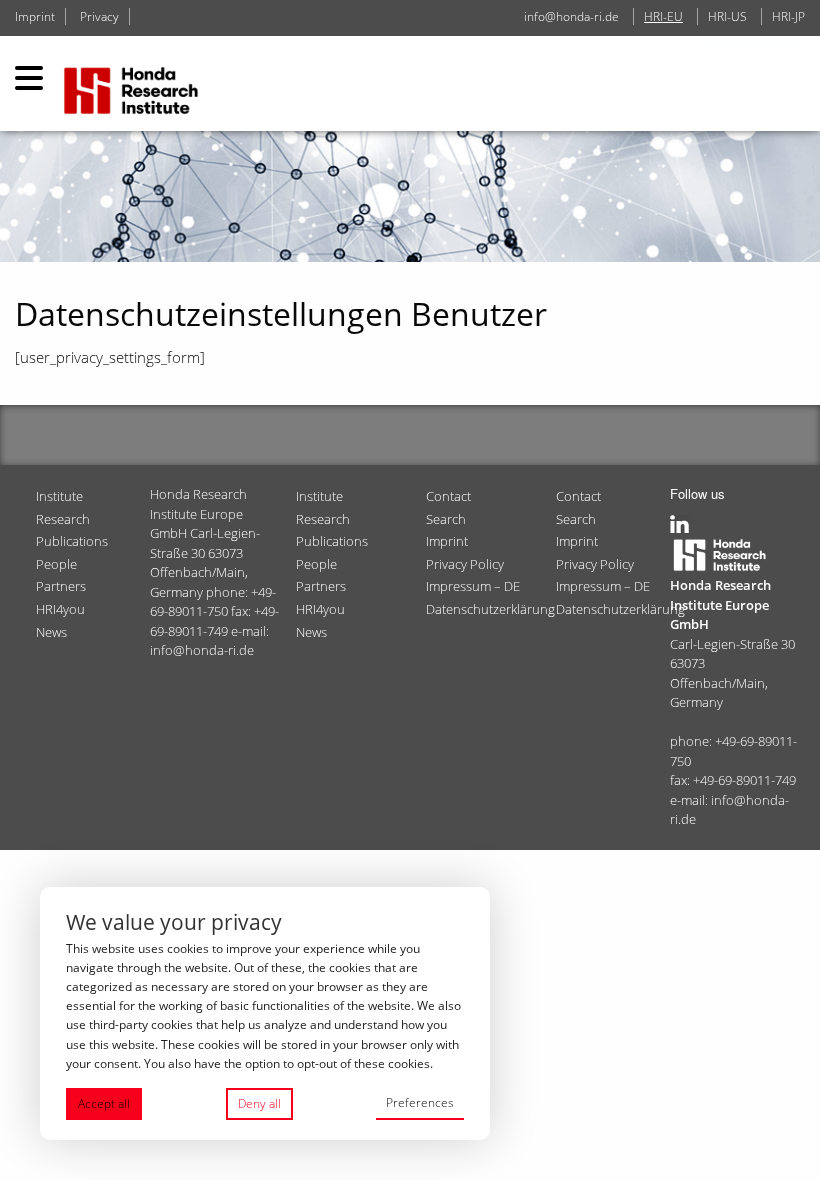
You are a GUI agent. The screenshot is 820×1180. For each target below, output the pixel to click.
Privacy (99, 16)
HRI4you (60, 609)
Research (63, 519)
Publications (72, 541)
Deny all (259, 1103)
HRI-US (727, 16)
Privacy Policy (465, 564)
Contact (448, 496)
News (51, 632)
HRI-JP (788, 16)
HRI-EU (663, 16)
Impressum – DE (473, 586)
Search (446, 519)
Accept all (104, 1103)
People (56, 564)
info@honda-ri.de (571, 16)
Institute (59, 496)
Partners (61, 586)
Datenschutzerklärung (483, 609)
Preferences (420, 1102)
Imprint (35, 16)
